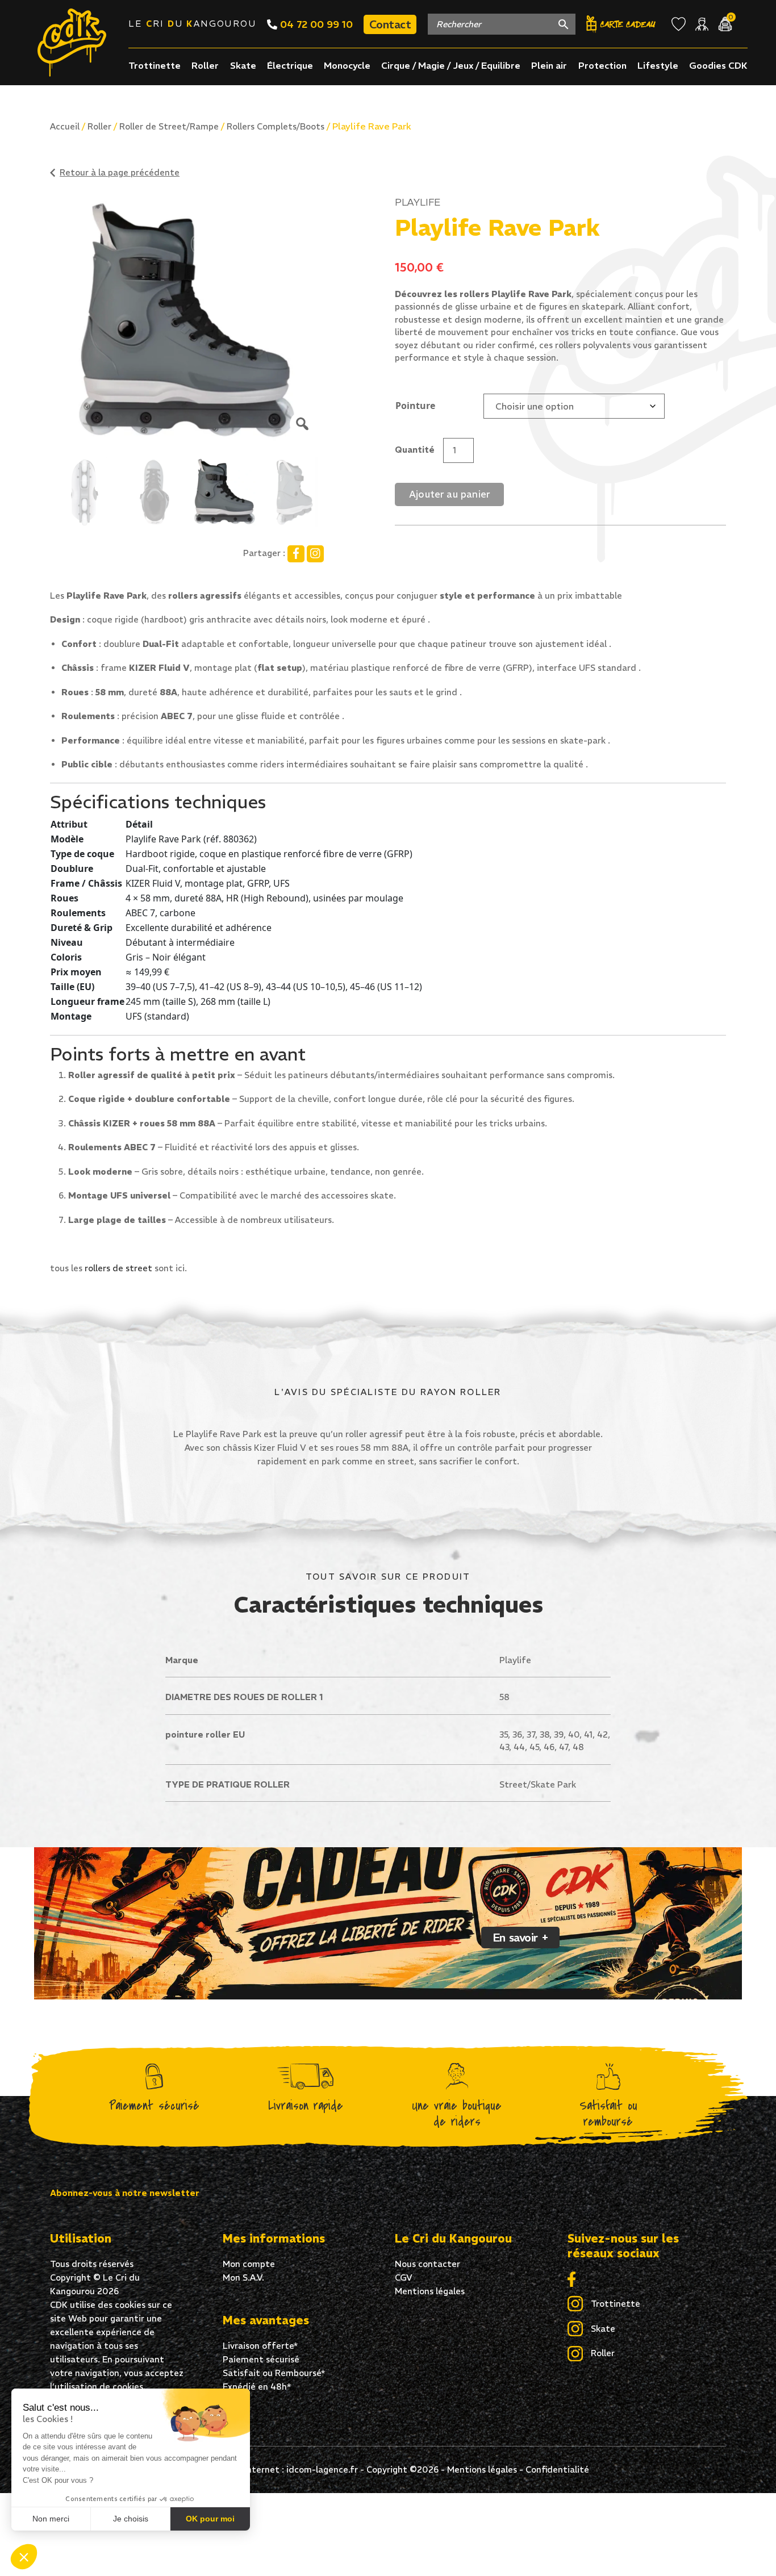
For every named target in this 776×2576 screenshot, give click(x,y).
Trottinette (155, 65)
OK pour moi (210, 2519)
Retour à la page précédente (120, 172)
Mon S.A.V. (243, 2278)
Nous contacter (427, 2264)
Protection (602, 65)
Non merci (51, 2519)
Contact (390, 24)
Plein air (549, 65)
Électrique (290, 65)
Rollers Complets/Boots (276, 126)
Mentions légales (430, 2291)
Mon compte (249, 2264)
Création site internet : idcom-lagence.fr (273, 2469)
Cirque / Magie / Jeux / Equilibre (451, 65)
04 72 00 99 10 (315, 24)
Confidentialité (557, 2469)
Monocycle (347, 65)
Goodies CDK (718, 65)
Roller (205, 65)
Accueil (65, 126)
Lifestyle (658, 65)
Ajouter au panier (449, 494)
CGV (404, 2278)
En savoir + (520, 1937)
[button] (24, 2557)
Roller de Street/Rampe (169, 126)
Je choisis (131, 2519)
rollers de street (120, 1268)
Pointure (415, 406)
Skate (243, 65)
